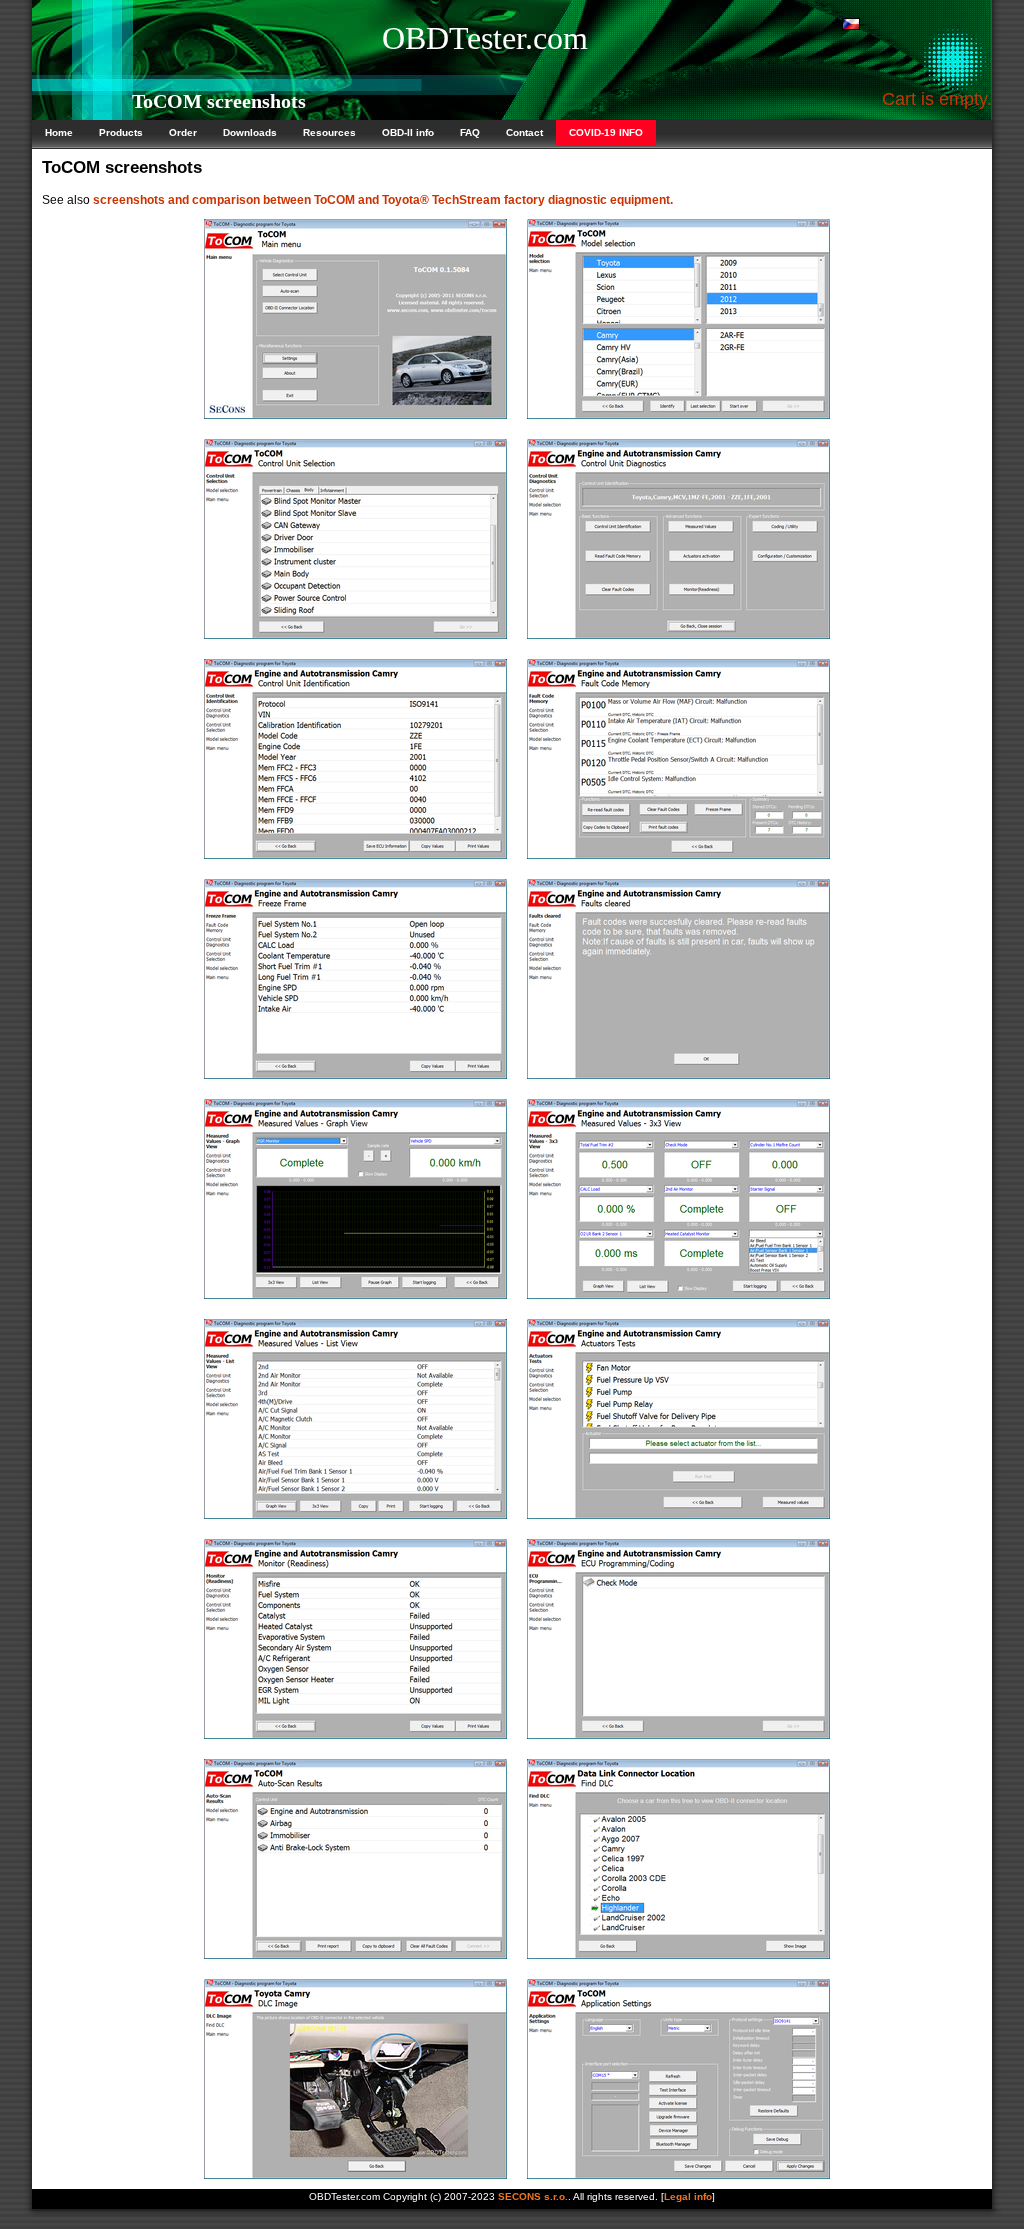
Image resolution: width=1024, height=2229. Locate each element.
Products (121, 132)
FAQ (470, 132)
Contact (524, 132)
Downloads (250, 132)
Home (59, 132)
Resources (329, 132)
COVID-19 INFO (606, 132)
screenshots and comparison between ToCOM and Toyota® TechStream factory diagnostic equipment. (383, 200)
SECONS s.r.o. (533, 2196)
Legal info (688, 2196)
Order (183, 132)
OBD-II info (408, 132)
